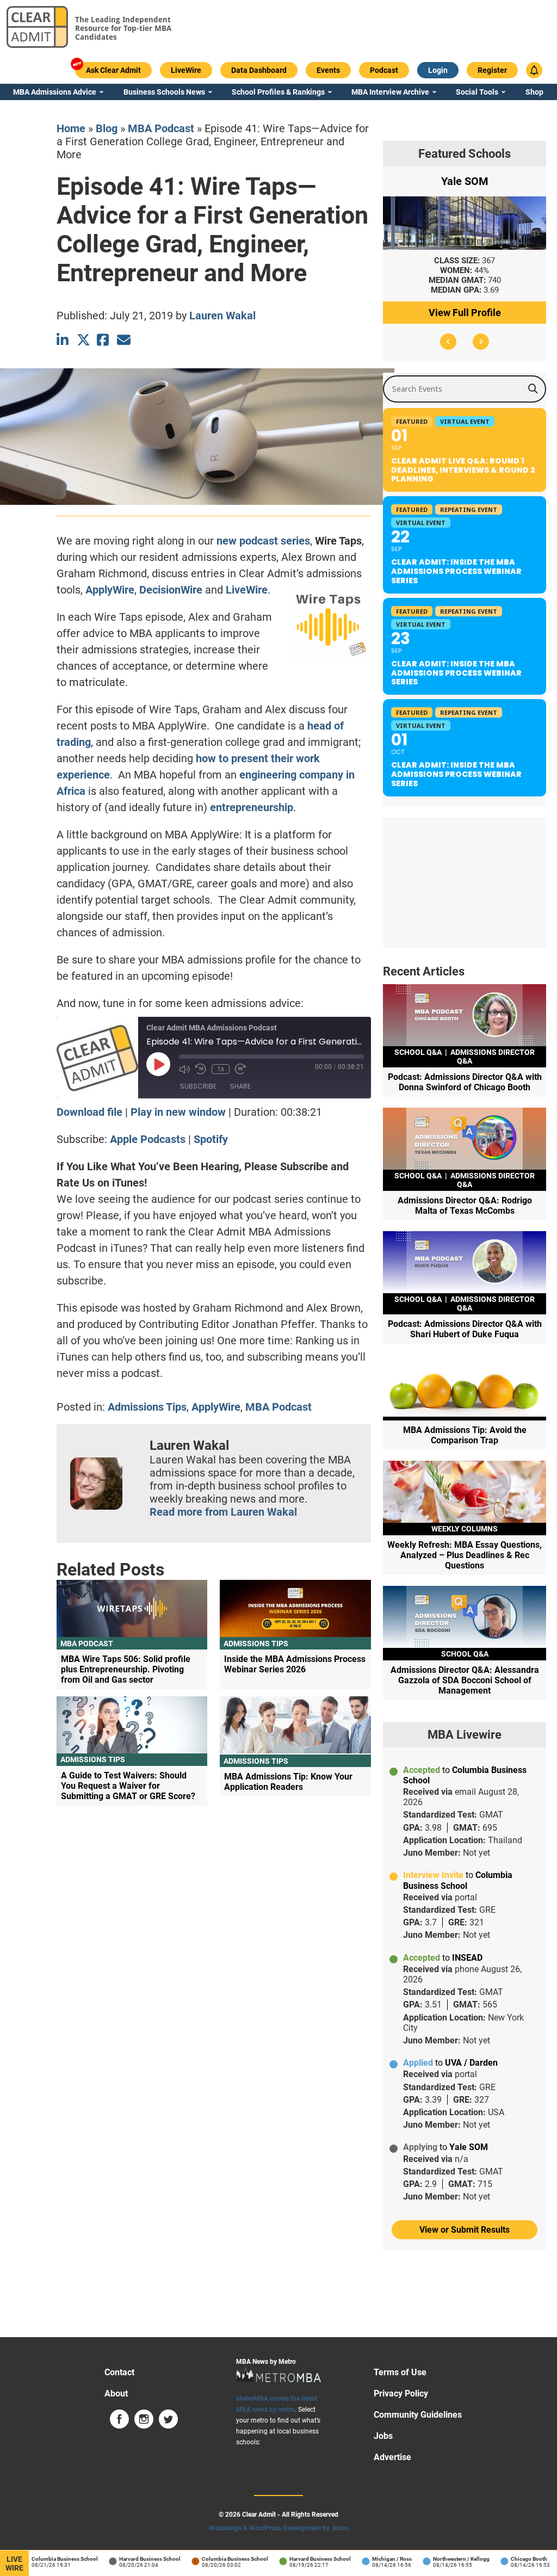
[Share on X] (83, 340)
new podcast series (263, 541)
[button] (448, 342)
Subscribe (198, 1086)
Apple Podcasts (148, 1139)
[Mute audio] (184, 1069)
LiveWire (247, 590)
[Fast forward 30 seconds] (240, 1069)
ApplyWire (110, 590)
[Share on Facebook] (104, 340)
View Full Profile (465, 313)
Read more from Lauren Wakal (223, 1512)
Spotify (211, 1139)
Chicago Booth (513, 2559)
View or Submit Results (465, 2230)
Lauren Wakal (222, 316)
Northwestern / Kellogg (445, 2559)
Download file (89, 1112)
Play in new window (178, 1112)
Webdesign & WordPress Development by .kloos (279, 2528)
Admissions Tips (147, 1407)
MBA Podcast (161, 128)
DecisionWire (171, 590)
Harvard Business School (134, 2559)
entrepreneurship (252, 807)
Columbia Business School (49, 2559)
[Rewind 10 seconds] (201, 1069)
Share (240, 1086)
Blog (107, 128)
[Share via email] (124, 340)
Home (71, 128)
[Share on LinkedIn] (63, 340)
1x (221, 1069)
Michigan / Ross (376, 2559)
